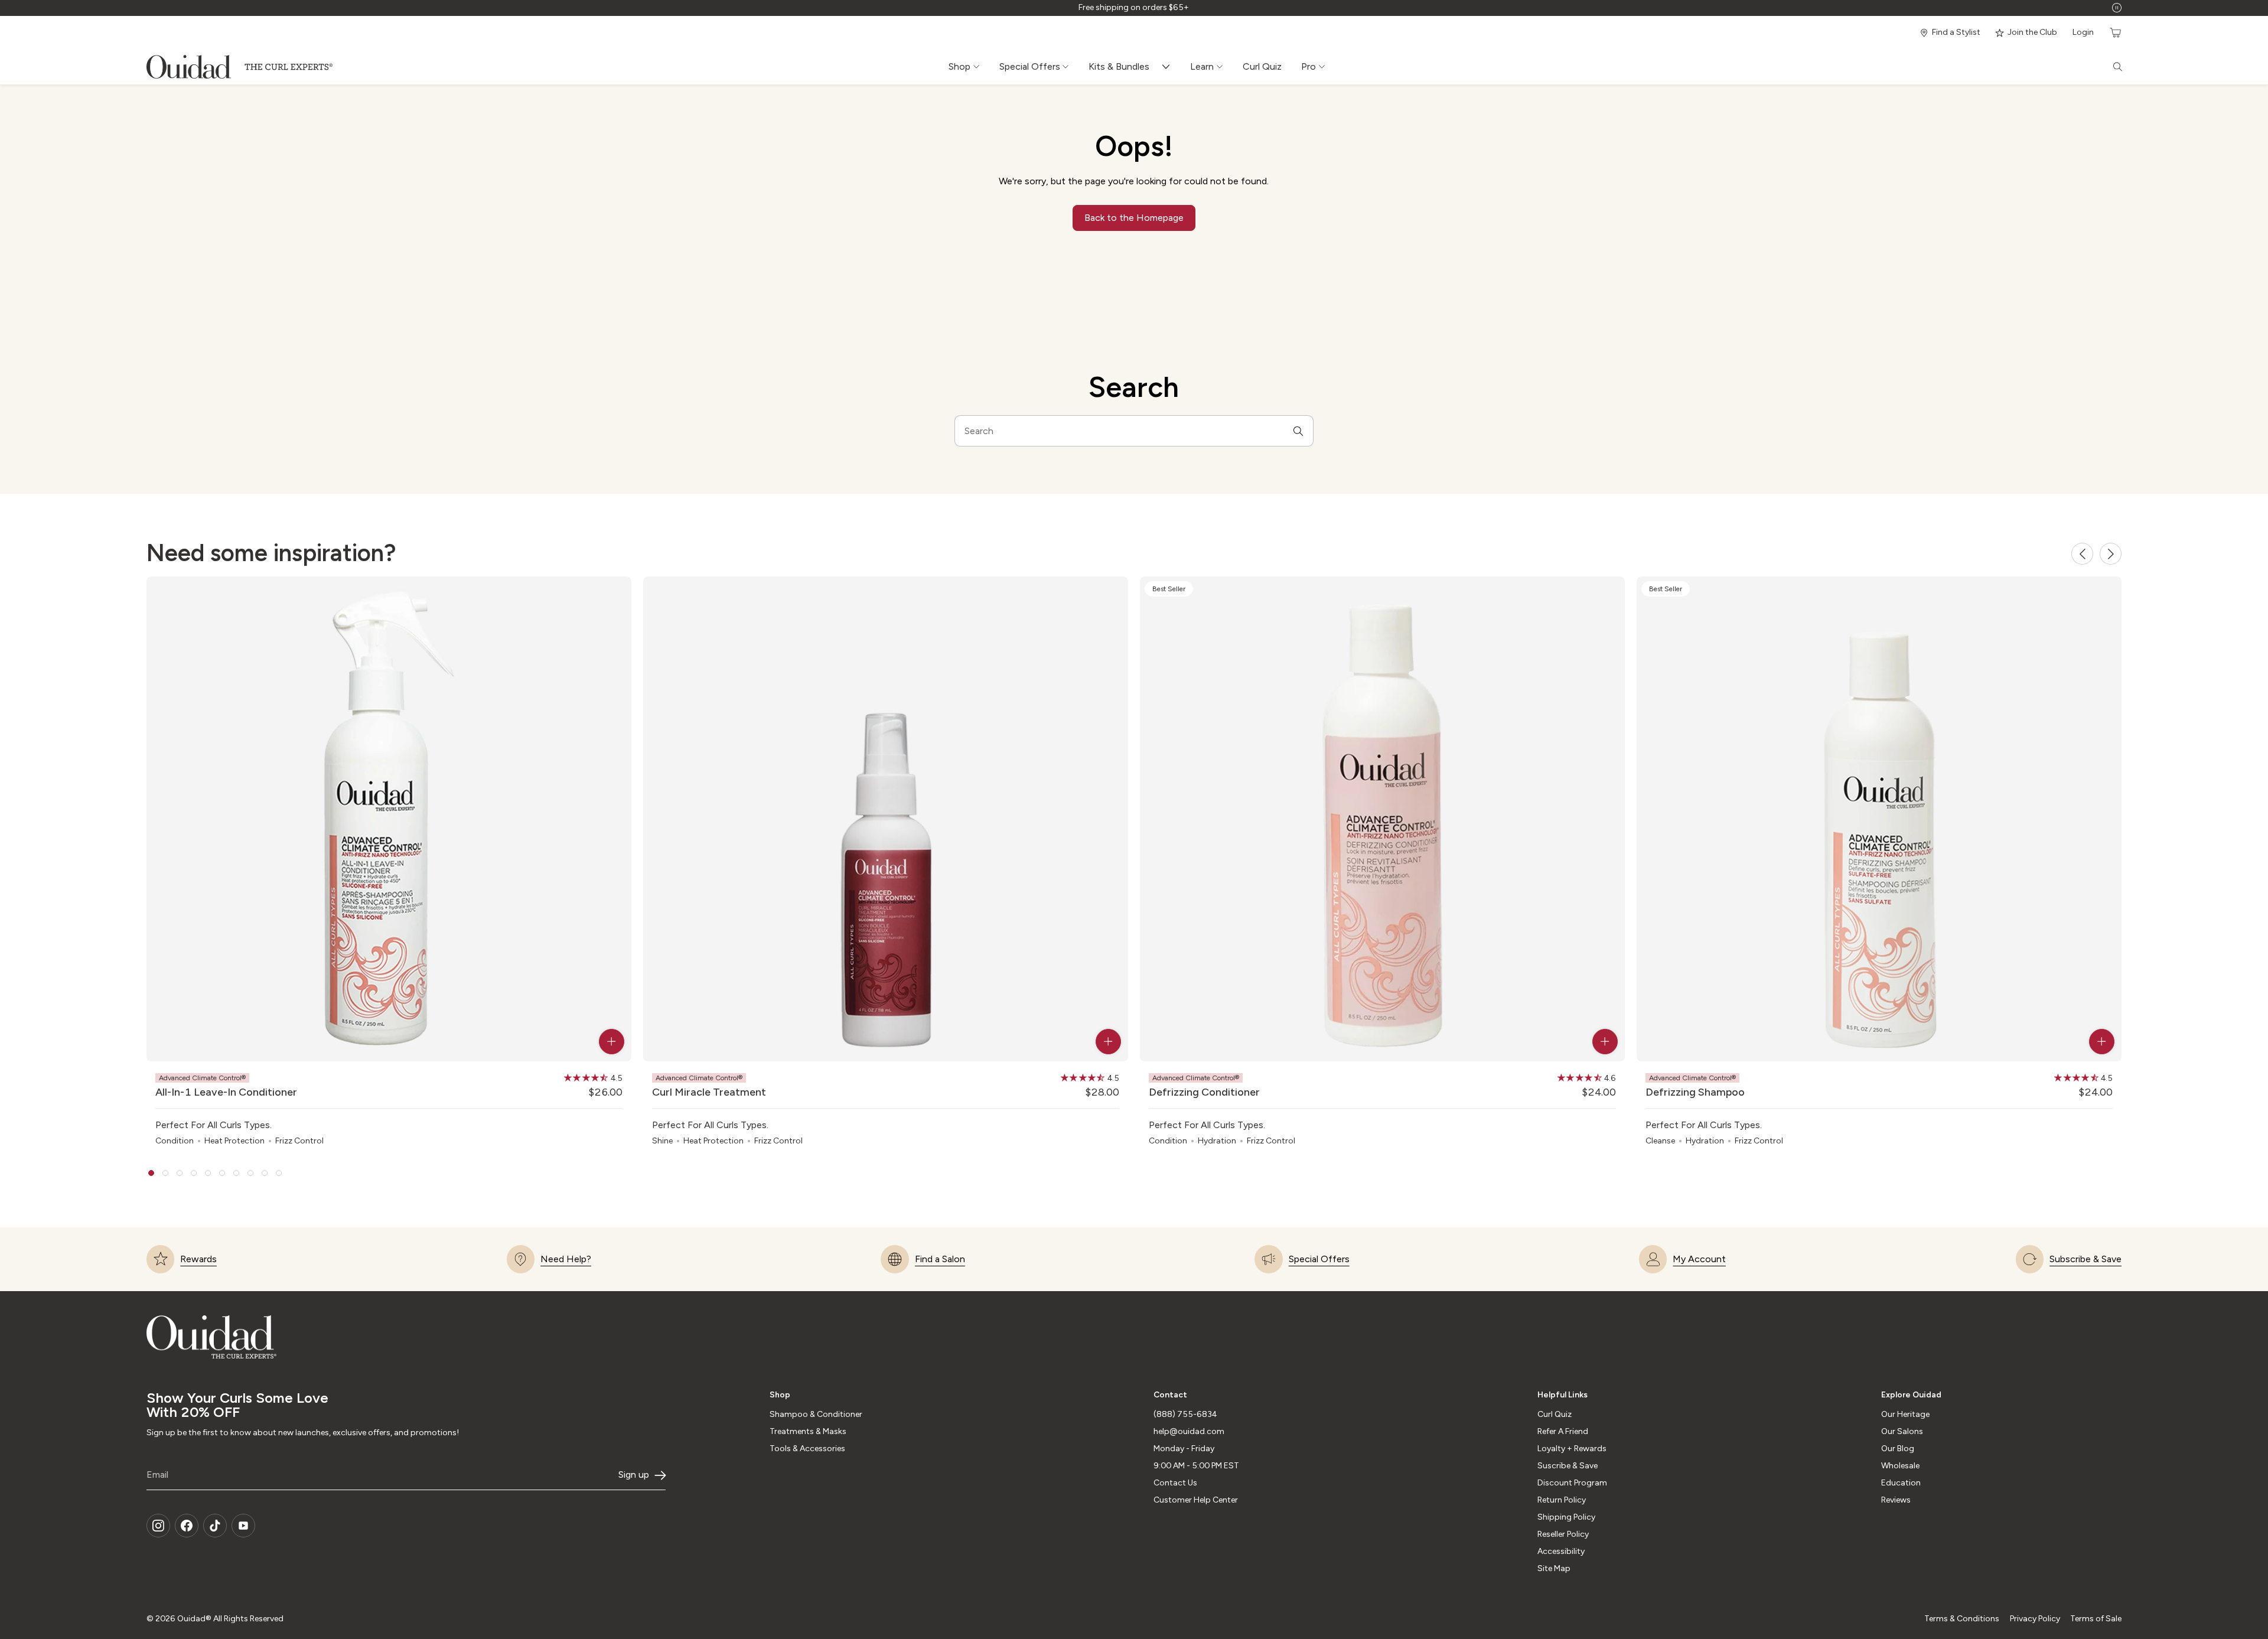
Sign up (634, 1475)
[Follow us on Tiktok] (215, 1526)
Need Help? (566, 1259)
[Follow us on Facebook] (187, 1526)
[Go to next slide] (2111, 554)
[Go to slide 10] (279, 1173)
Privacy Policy (2035, 1619)
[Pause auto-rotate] (2117, 8)
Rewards (198, 1259)
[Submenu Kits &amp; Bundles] (1169, 67)
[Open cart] (2114, 33)
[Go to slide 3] (180, 1173)
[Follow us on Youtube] (243, 1526)
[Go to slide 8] (250, 1173)
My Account (1699, 1259)
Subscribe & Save (2085, 1259)
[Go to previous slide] (2082, 554)
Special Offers (1319, 1259)
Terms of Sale (2096, 1619)
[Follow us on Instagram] (158, 1526)
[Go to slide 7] (236, 1173)
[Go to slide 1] (151, 1173)
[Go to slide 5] (208, 1173)
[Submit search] (1298, 431)
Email (157, 1475)
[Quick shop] (612, 1042)
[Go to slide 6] (222, 1173)
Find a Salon (940, 1259)
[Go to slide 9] (265, 1173)
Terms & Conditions (1962, 1619)
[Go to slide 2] (165, 1173)
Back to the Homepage (1134, 218)
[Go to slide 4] (194, 1173)
